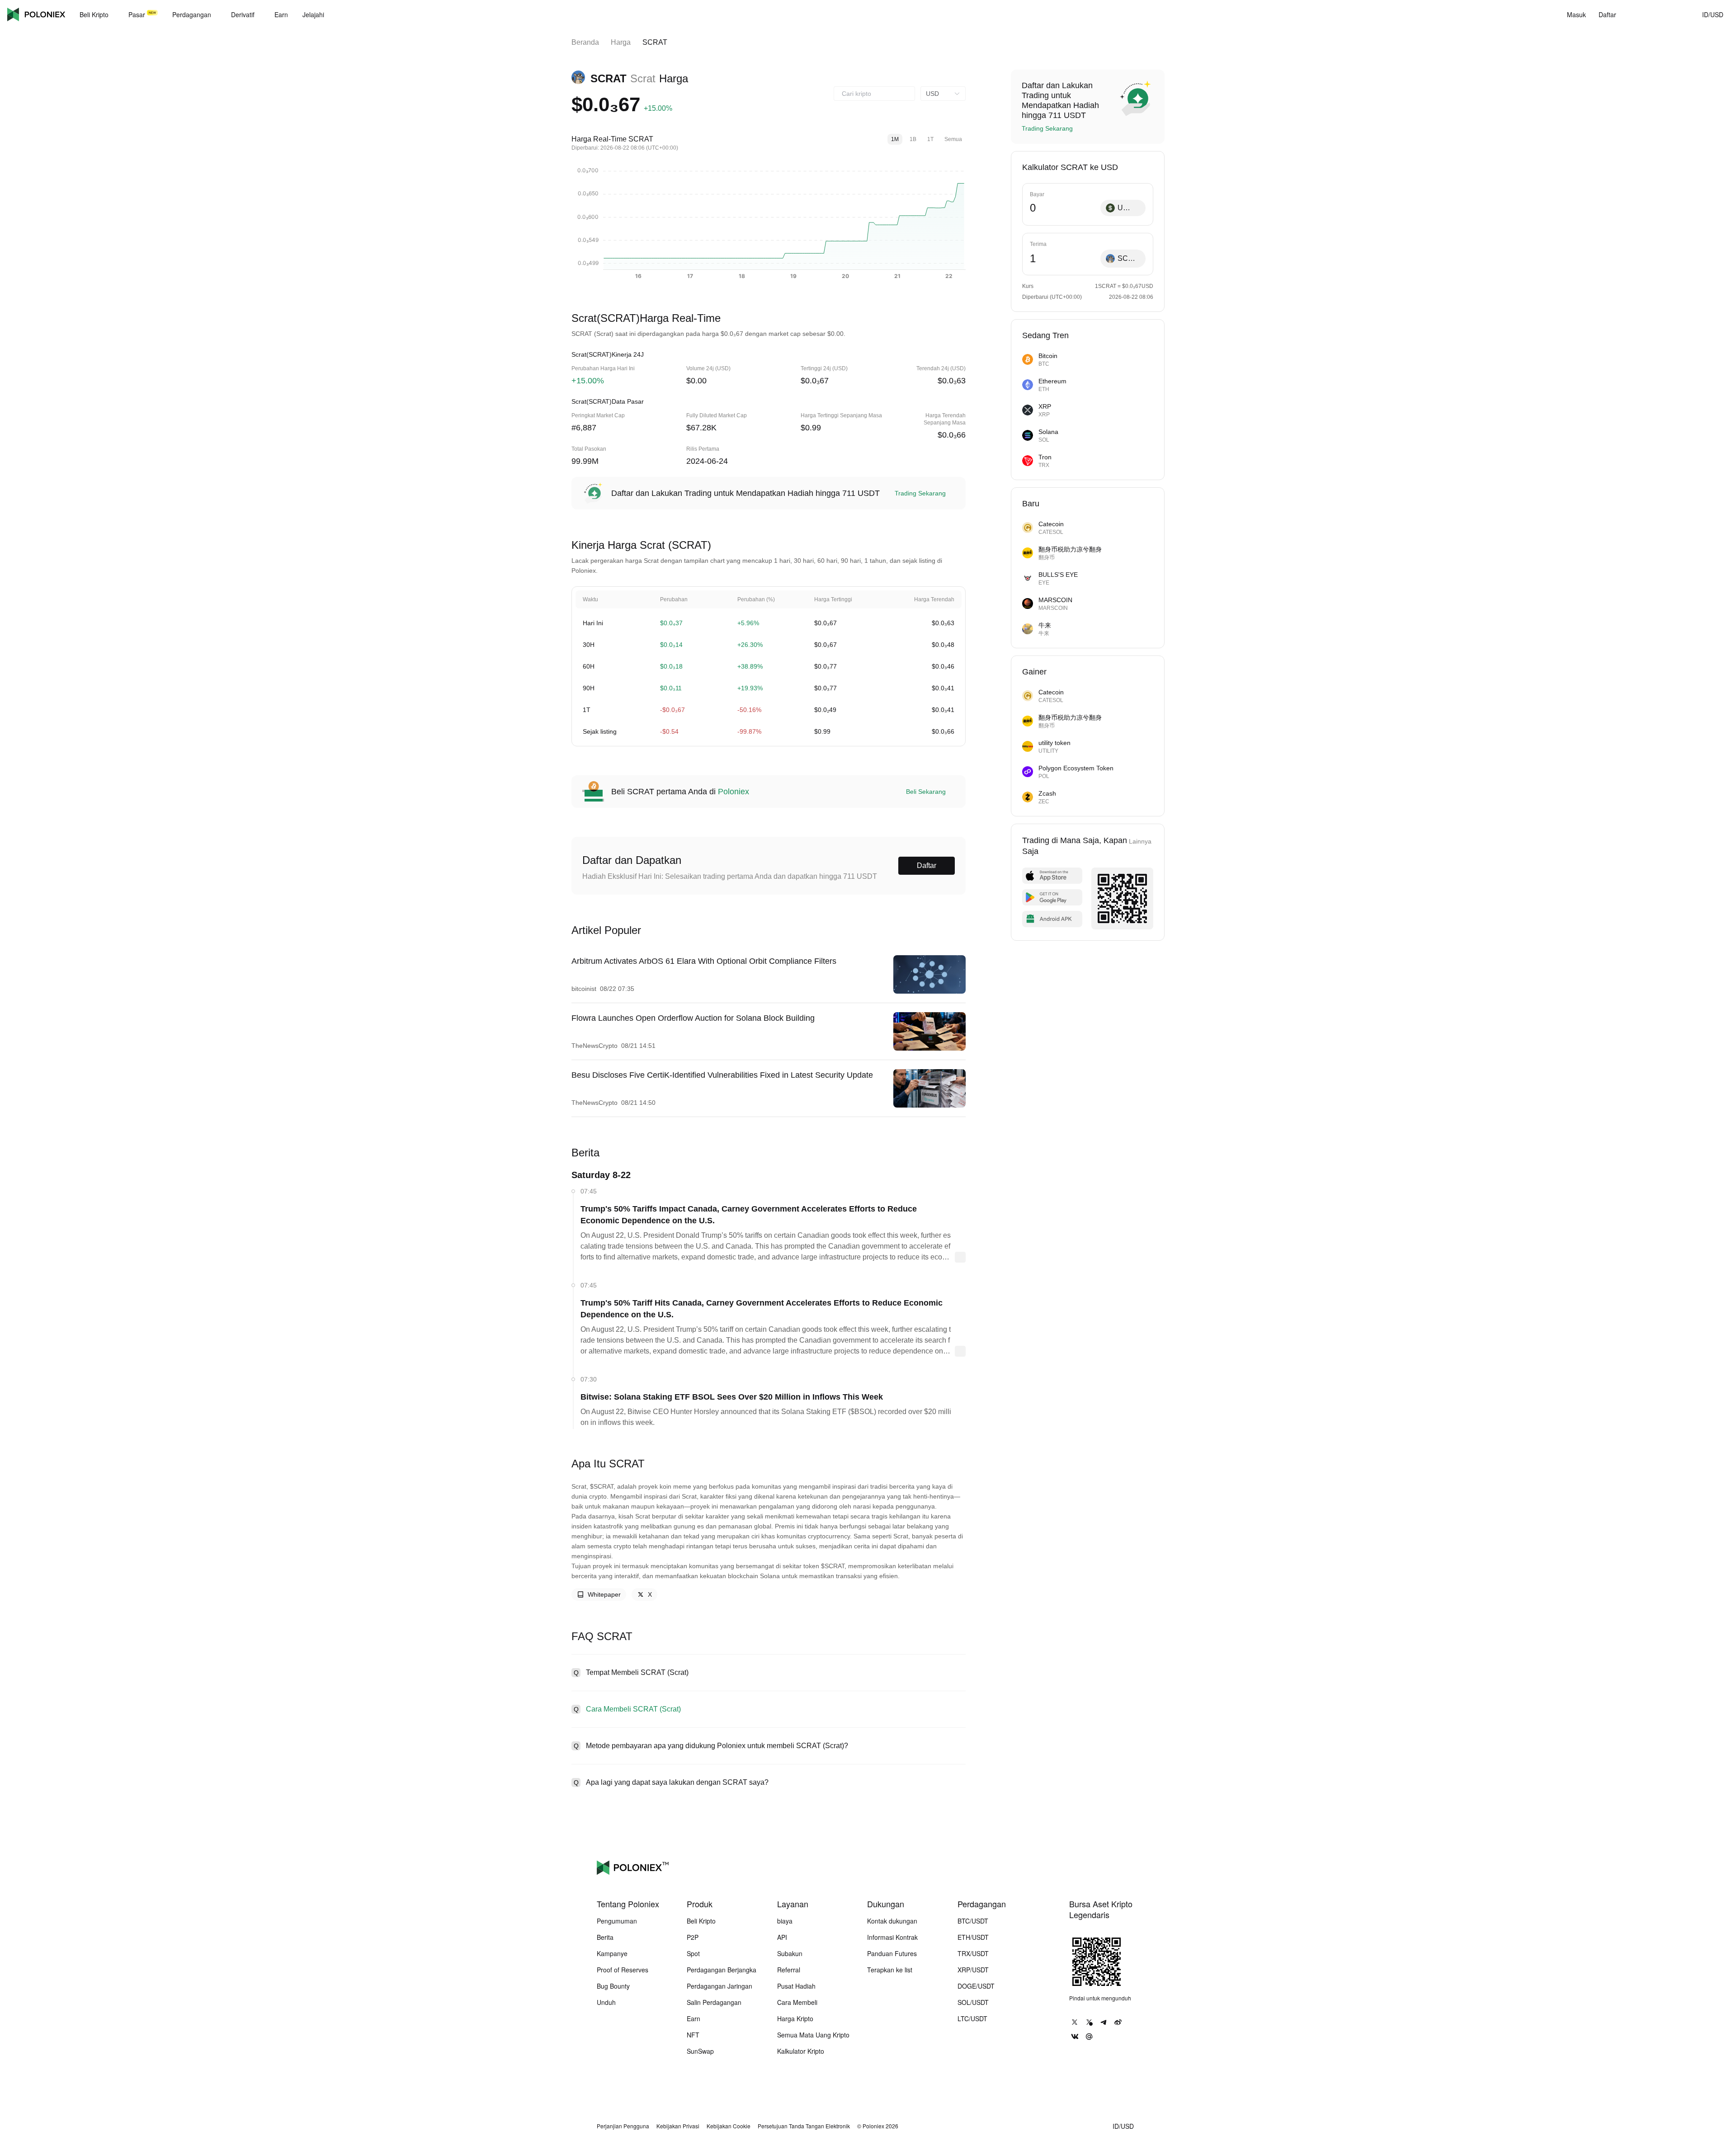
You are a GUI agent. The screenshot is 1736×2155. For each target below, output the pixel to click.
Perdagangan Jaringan (719, 1986)
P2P (693, 1937)
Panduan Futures (892, 1953)
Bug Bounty (613, 1986)
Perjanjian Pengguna (623, 2126)
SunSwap (700, 2051)
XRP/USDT (973, 1970)
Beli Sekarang (926, 792)
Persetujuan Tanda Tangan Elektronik (804, 2126)
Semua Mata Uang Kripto (813, 2035)
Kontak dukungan (892, 1921)
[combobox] (874, 94)
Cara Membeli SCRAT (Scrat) (633, 1709)
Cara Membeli (797, 2002)
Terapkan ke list (890, 1970)
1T (930, 139)
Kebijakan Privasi (678, 2126)
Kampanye (612, 1953)
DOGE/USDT (976, 1986)
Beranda (585, 42)
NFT (693, 2035)
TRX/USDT (973, 1953)
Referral (789, 1970)
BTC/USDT (973, 1921)
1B (913, 139)
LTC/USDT (972, 2018)
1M (895, 139)
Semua (953, 139)
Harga (621, 42)
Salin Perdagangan (714, 2002)
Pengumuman (617, 1921)
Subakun (790, 1953)
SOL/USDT (973, 2002)
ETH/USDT (973, 1937)
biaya (785, 1921)
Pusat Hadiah (796, 1986)
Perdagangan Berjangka (722, 1970)
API (782, 1937)
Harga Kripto (795, 2018)
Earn (693, 2018)
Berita (605, 1937)
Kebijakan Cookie (729, 2126)
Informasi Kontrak (892, 1937)
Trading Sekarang (920, 493)
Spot (693, 1953)
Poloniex (36, 14)
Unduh (606, 2002)
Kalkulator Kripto (801, 2051)
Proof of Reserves (623, 1970)
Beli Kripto (701, 1921)
